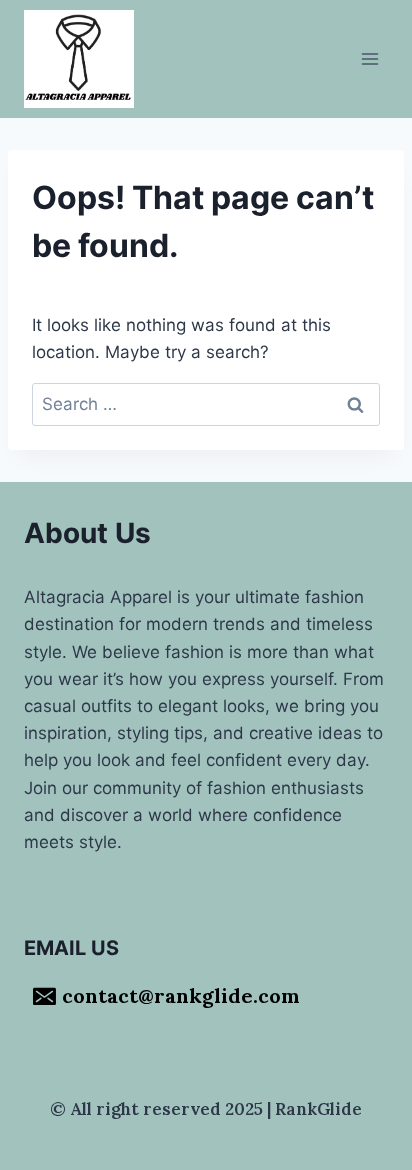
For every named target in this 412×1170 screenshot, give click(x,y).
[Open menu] (369, 58)
